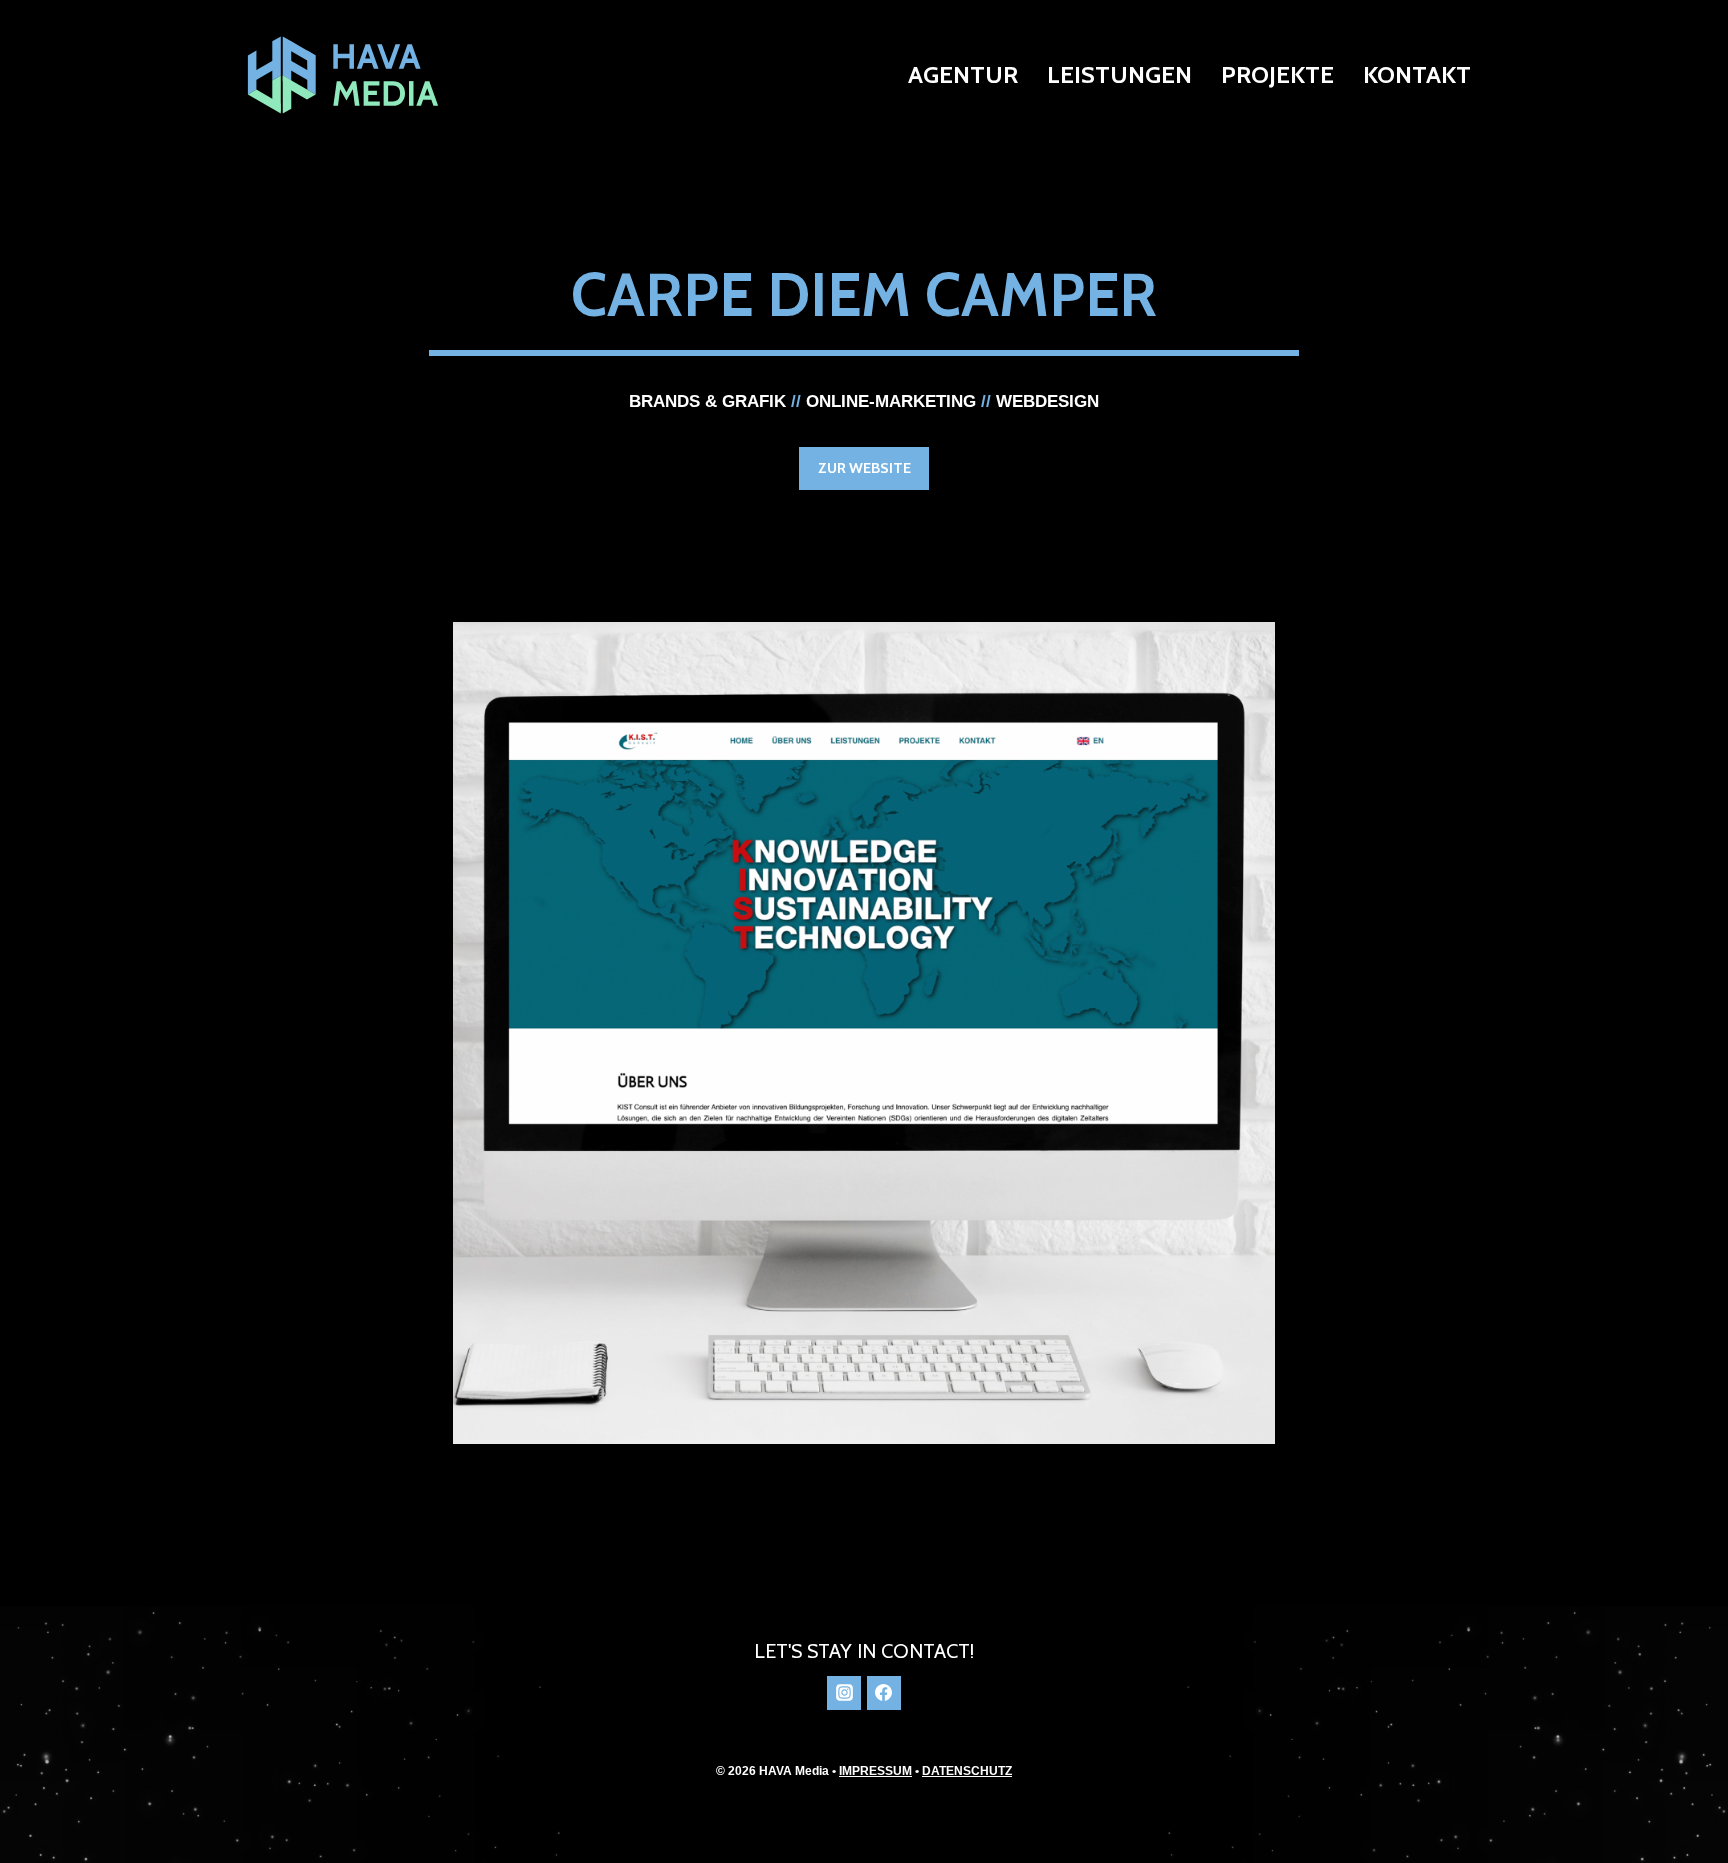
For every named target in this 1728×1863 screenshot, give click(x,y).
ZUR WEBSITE (864, 468)
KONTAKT (1417, 74)
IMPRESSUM (875, 1771)
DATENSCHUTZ (967, 1771)
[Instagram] (844, 1693)
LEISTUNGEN (1119, 74)
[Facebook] (884, 1693)
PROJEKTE (1277, 74)
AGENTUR (963, 74)
